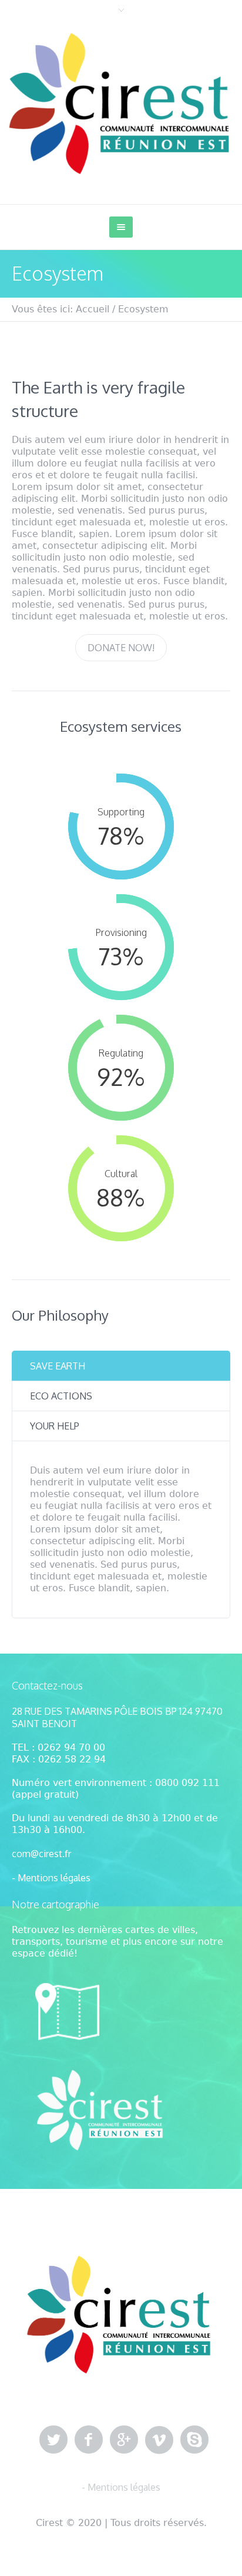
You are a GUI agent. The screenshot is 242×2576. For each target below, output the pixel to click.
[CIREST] (121, 103)
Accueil (93, 309)
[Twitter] (53, 2440)
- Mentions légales (51, 1878)
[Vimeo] (159, 2440)
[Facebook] (89, 2440)
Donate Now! (121, 648)
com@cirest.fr (41, 1854)
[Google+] (124, 2440)
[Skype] (194, 2440)
